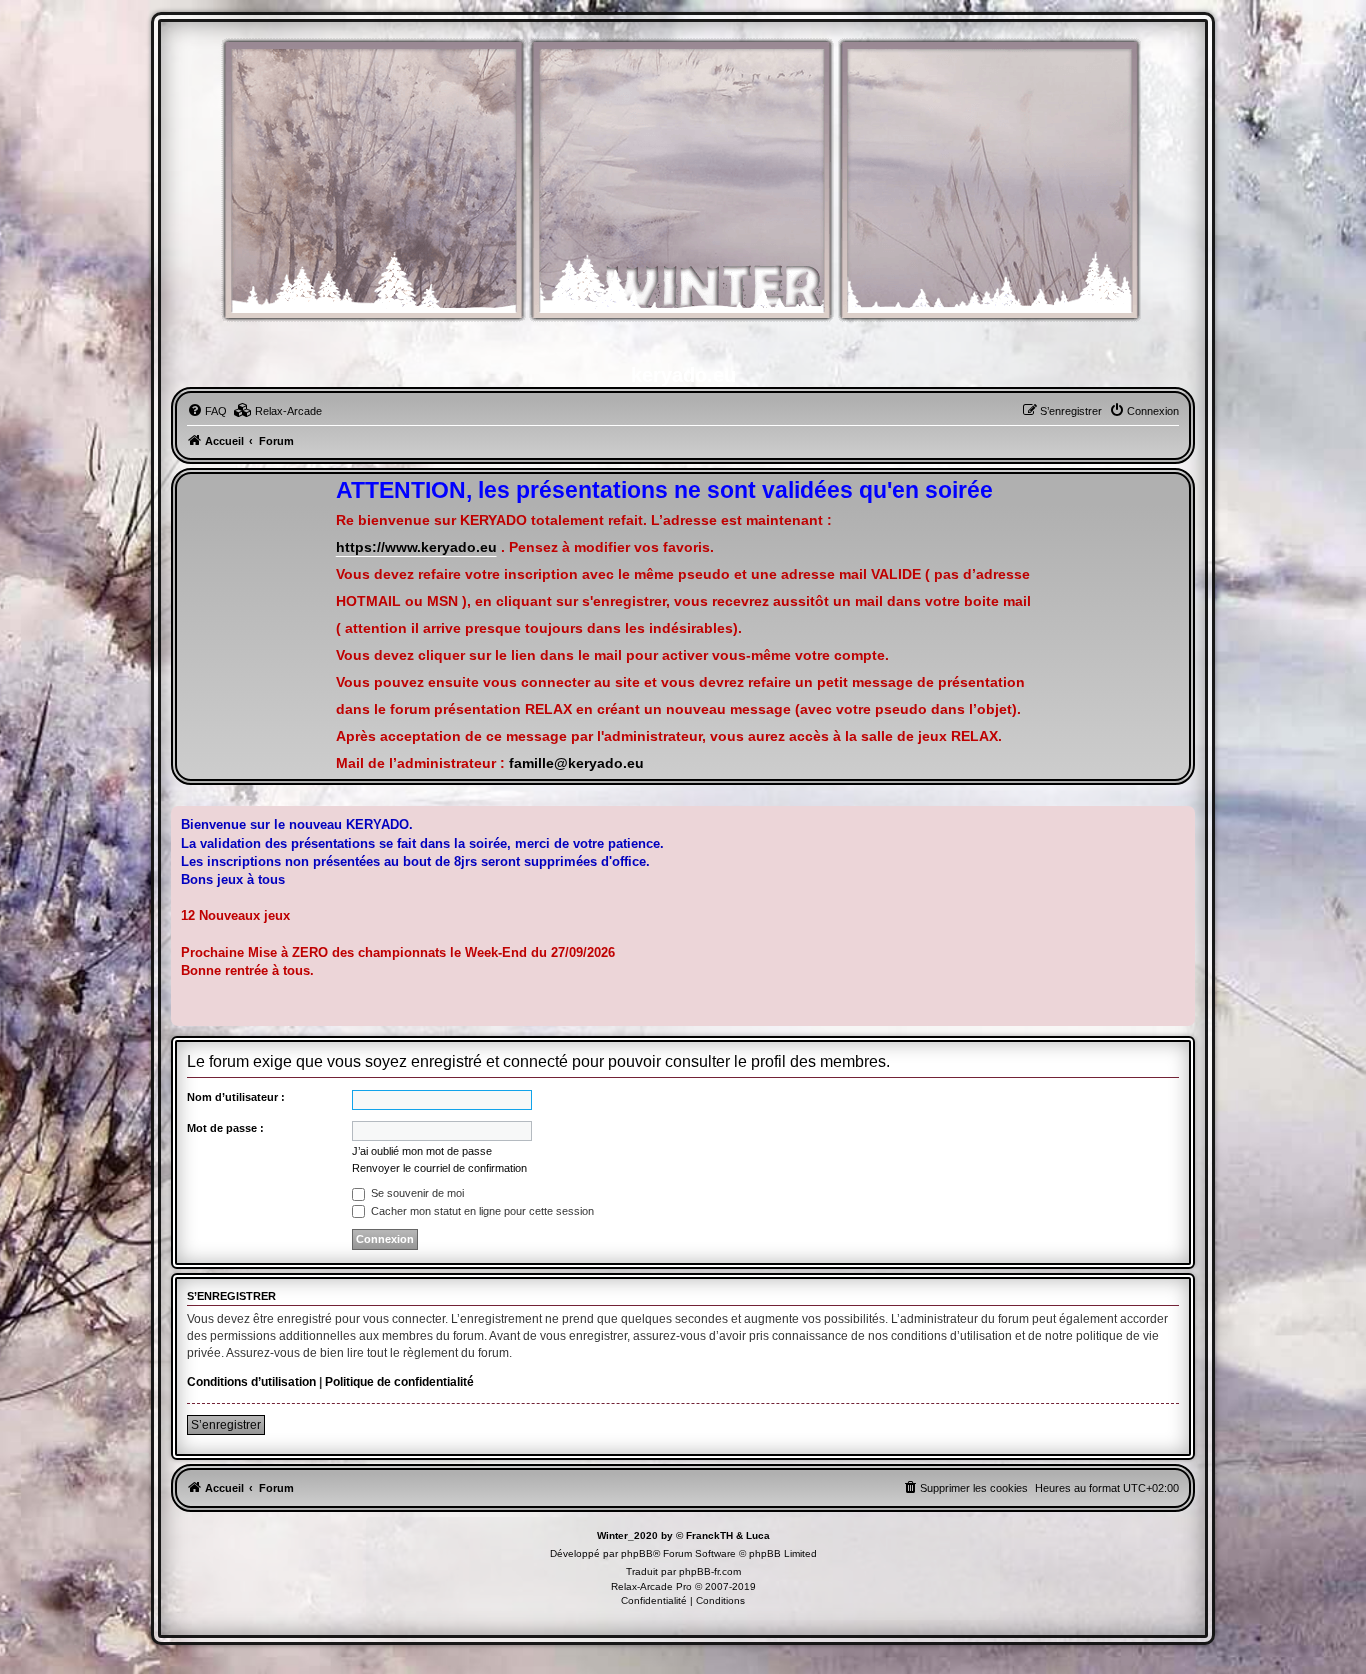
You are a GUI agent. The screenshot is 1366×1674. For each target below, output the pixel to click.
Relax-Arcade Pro (651, 1586)
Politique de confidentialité (399, 1382)
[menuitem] (207, 411)
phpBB (637, 1553)
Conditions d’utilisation (251, 1382)
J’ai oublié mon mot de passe (422, 1151)
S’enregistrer (226, 1425)
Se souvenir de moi (416, 1193)
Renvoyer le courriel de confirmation (439, 1168)
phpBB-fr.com (710, 1571)
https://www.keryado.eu (416, 547)
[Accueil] (683, 190)
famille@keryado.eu (576, 763)
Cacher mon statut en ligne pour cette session (481, 1211)
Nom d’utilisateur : (236, 1097)
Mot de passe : (225, 1128)
